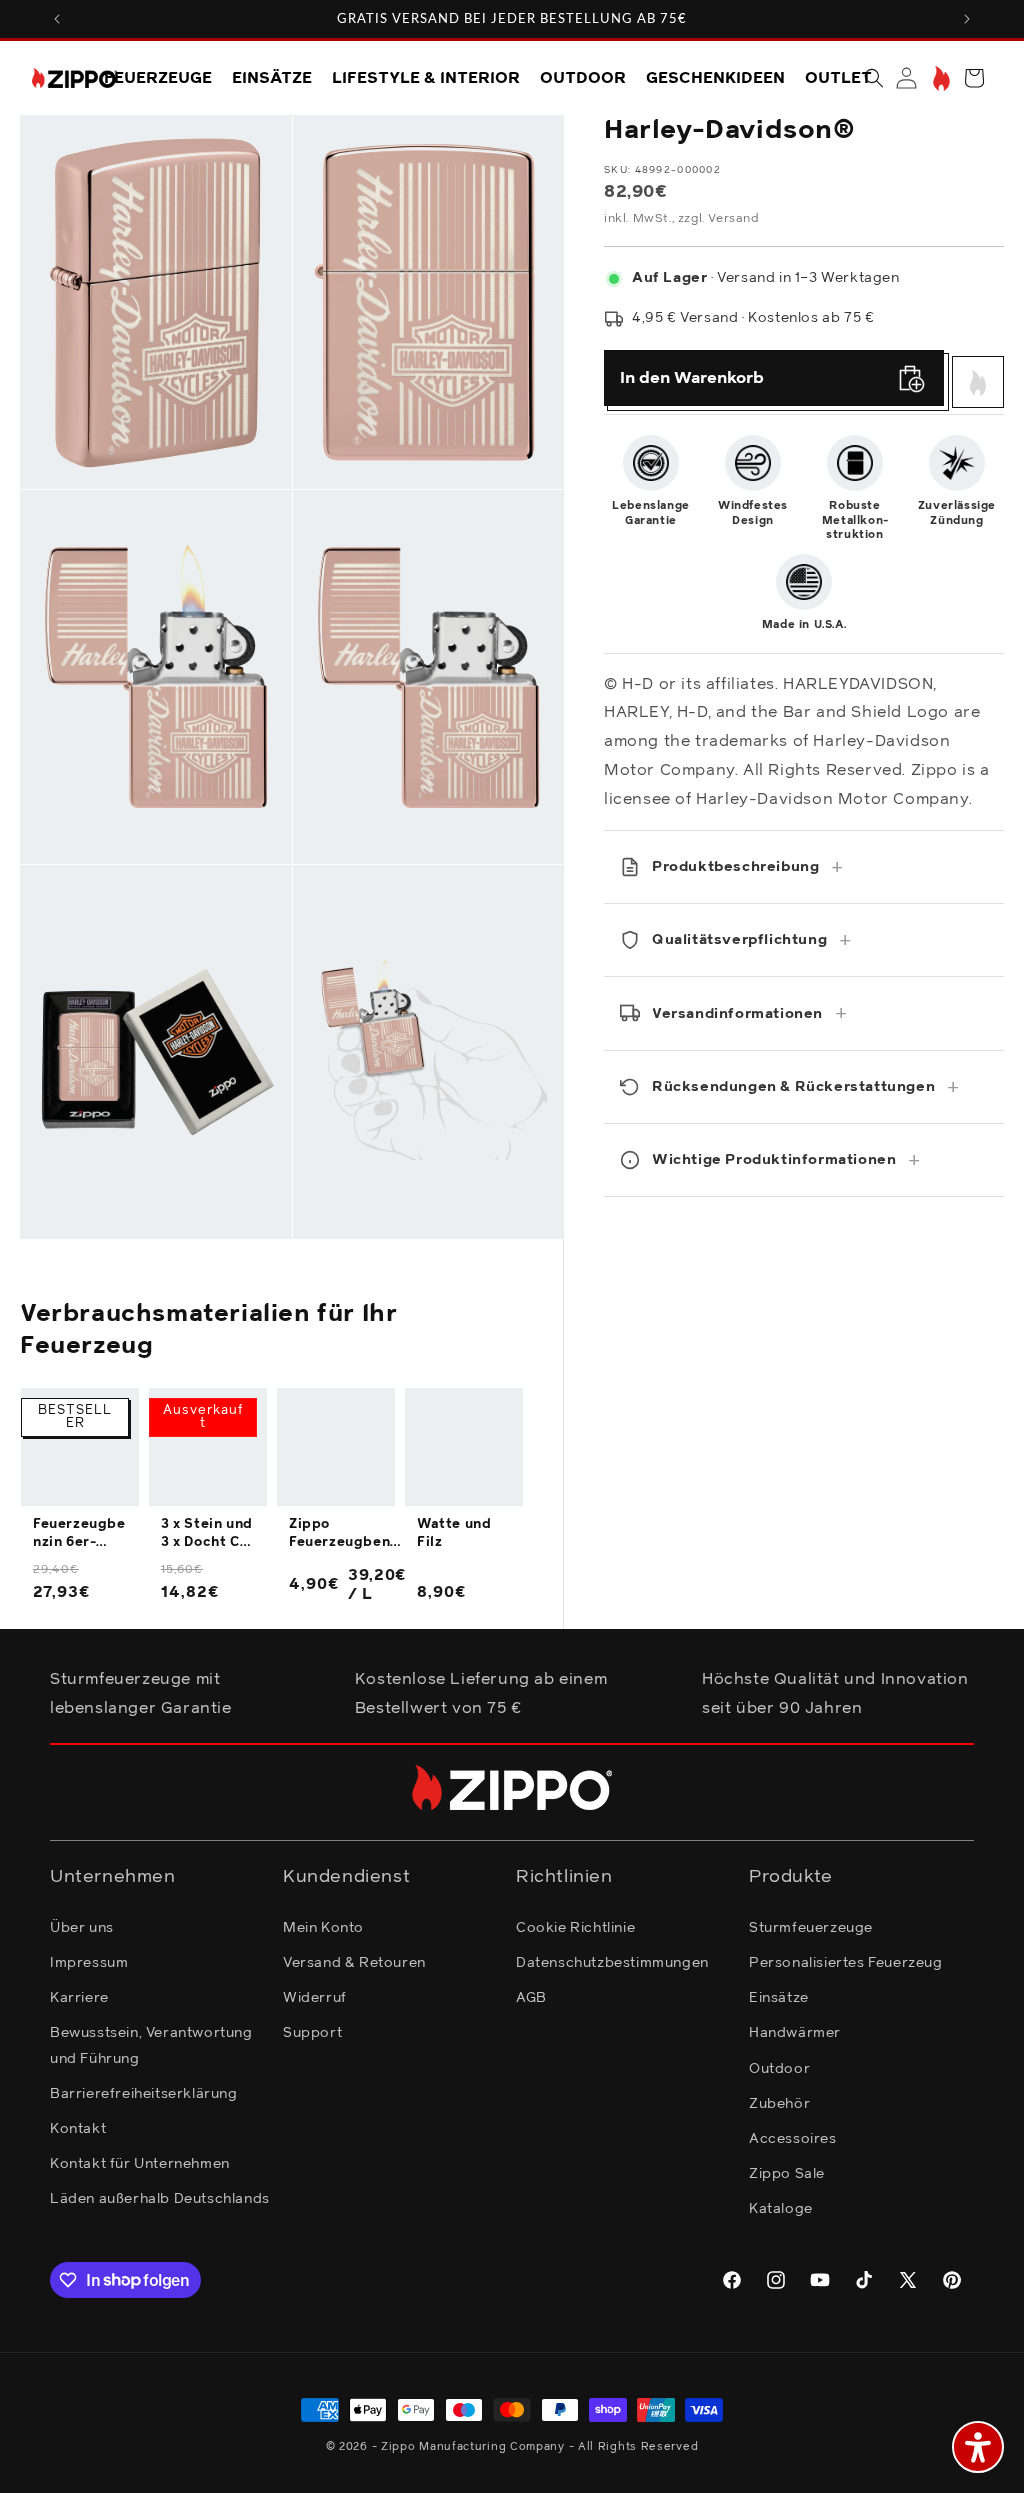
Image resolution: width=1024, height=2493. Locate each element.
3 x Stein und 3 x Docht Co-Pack (208, 1535)
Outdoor (779, 2069)
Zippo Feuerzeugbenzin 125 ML (345, 1535)
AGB (531, 1998)
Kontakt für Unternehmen (140, 2164)
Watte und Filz (454, 1533)
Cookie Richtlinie (575, 1928)
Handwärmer (795, 2033)
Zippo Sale (787, 2174)
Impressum (89, 1963)
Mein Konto (323, 1928)
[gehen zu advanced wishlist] (939, 78)
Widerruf (315, 1998)
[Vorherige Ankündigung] (57, 19)
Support (312, 2033)
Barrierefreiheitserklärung (144, 2094)
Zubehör (779, 2104)
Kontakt (78, 2129)
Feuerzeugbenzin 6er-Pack (79, 1535)
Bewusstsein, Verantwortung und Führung (151, 2045)
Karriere (79, 1998)
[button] (874, 78)
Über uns (82, 1928)
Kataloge (781, 2209)
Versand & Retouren (354, 1963)
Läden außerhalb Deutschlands (160, 2199)
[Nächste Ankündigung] (967, 19)
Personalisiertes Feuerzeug (846, 1963)
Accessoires (793, 2139)
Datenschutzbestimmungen (612, 1963)
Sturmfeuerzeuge (811, 1928)
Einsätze (779, 1998)
